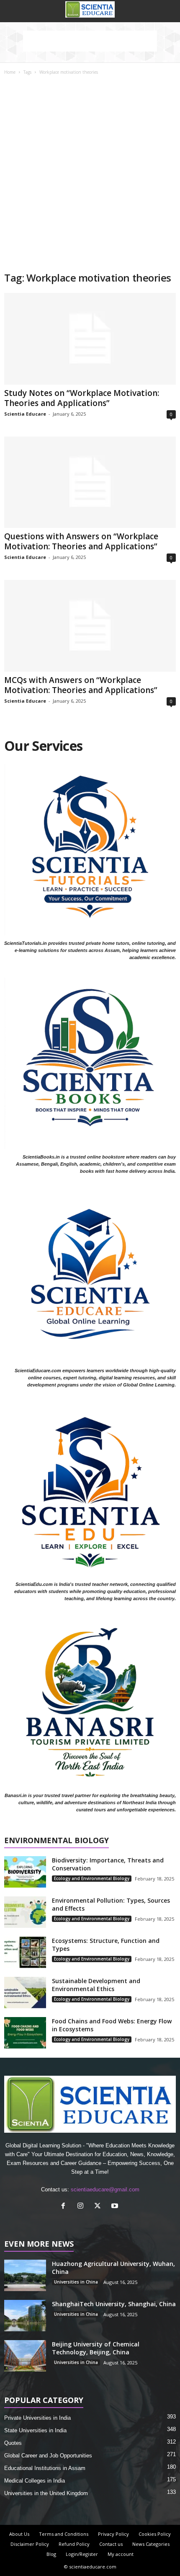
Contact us (111, 2544)
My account (121, 2554)
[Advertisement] (90, 177)
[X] (99, 2207)
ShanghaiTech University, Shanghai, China (114, 2304)
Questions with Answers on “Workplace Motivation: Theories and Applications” (81, 541)
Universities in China (76, 2282)
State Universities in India (35, 2430)
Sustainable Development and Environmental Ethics (96, 1985)
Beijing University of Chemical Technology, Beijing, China (96, 2348)
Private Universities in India (37, 2418)
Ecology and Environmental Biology (92, 1878)
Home (10, 72)
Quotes (13, 2443)
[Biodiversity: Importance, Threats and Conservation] (25, 1872)
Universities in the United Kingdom (46, 2493)
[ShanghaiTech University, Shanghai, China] (25, 2316)
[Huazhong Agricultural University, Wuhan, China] (25, 2275)
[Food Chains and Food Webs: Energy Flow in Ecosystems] (25, 2033)
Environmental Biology (57, 1841)
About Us (19, 2534)
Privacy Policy (113, 2534)
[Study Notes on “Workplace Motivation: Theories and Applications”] (90, 339)
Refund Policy (74, 2544)
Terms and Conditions (64, 2534)
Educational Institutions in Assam (45, 2468)
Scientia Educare (25, 414)
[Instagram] (82, 2207)
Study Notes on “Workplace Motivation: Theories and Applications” (82, 398)
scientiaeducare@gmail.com (105, 2189)
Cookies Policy (155, 2534)
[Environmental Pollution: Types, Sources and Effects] (25, 1912)
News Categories (151, 2544)
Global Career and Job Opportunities (48, 2456)
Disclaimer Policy (30, 2544)
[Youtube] (116, 2207)
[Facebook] (65, 2207)
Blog (51, 2554)
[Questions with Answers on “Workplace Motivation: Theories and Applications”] (90, 482)
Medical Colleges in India (35, 2481)
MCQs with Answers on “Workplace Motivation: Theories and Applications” (81, 685)
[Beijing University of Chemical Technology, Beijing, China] (25, 2356)
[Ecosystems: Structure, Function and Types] (25, 1952)
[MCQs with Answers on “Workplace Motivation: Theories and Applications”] (90, 626)
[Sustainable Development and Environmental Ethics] (25, 1993)
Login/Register (82, 2554)
